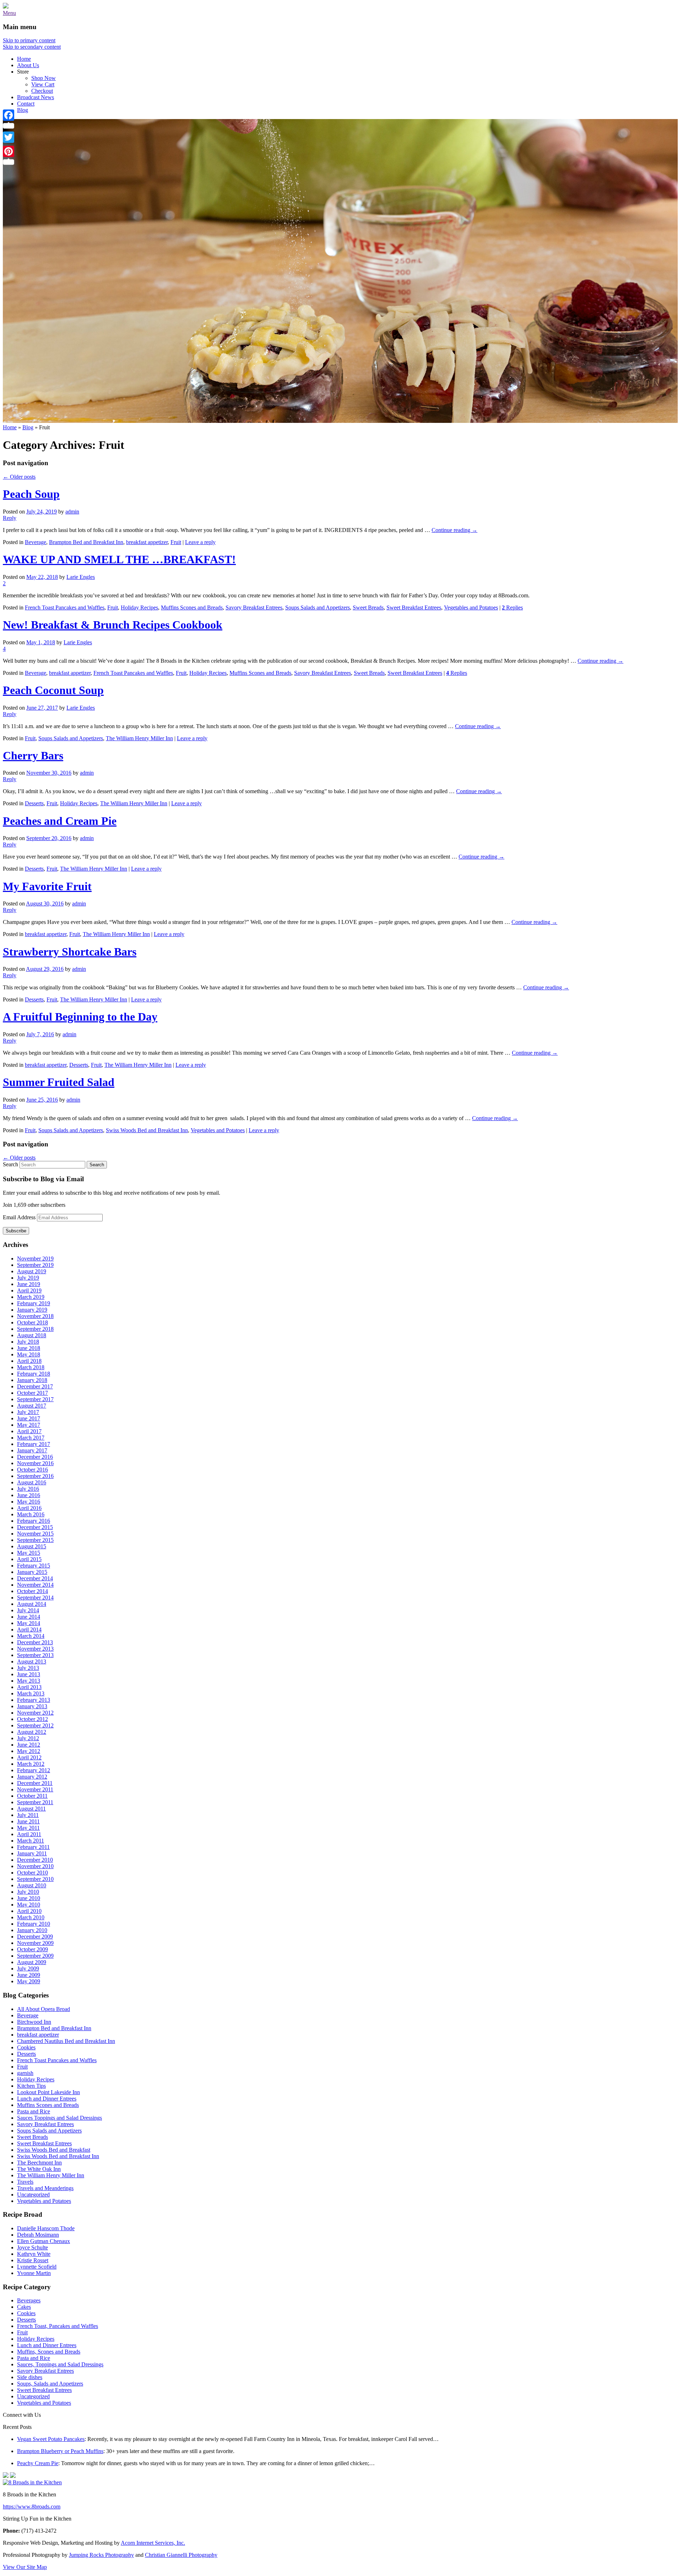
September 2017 (35, 1399)
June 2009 (29, 1975)
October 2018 (33, 1322)
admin (72, 512)
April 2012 (29, 1757)
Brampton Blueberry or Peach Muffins (60, 2451)
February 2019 (34, 1303)
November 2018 (35, 1316)
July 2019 (28, 1278)
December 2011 (35, 1783)
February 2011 (33, 1847)
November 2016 (35, 1463)
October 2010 (33, 1873)
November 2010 (35, 1866)
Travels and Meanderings (45, 2188)
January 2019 (32, 1310)
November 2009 (35, 1943)
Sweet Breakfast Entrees (414, 607)
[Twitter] (9, 137)
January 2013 (32, 1706)
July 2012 (28, 1738)
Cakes (24, 2307)
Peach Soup (31, 494)
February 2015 (34, 1566)
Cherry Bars (33, 755)
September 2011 (35, 1802)
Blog (23, 110)
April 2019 (29, 1290)
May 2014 (29, 1623)
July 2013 (28, 1668)
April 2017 (29, 1431)
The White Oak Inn (39, 2169)
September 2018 (35, 1329)
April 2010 (29, 1911)
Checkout (42, 91)
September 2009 (35, 1956)
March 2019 (31, 1297)
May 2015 (29, 1553)
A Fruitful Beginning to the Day (80, 1017)
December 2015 (35, 1527)
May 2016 (29, 1502)
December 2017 (35, 1386)
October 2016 (33, 1470)
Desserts (34, 803)
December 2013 (35, 1642)
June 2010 (29, 1898)
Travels (25, 2182)
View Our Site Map (25, 2567)
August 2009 (32, 1962)
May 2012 (29, 1751)
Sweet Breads (368, 607)
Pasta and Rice (34, 2111)
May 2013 (29, 1681)
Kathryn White (34, 2254)
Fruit (176, 542)
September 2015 (35, 1540)
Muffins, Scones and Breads (49, 2352)
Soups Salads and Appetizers (318, 607)
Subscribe (16, 1231)
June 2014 (29, 1617)
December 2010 (35, 1860)
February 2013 (34, 1700)
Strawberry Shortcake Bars (70, 952)
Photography (101, 2555)
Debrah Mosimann (38, 2235)
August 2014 (32, 1604)
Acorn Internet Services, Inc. (153, 2543)
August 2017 (32, 1406)
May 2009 (29, 1981)
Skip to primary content (29, 40)
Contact (26, 104)
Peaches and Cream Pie (60, 821)
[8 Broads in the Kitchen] (6, 7)
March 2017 (31, 1438)
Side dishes (30, 2377)
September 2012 (35, 1725)
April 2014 (29, 1630)
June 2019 (29, 1284)
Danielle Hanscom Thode (46, 2228)
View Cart (43, 84)
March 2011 (31, 1841)
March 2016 (31, 1514)
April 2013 (29, 1687)
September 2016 (35, 1476)
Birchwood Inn (34, 2022)
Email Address (20, 1217)
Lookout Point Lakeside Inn (48, 2092)
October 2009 (33, 1949)
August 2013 (32, 1661)
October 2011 (32, 1796)
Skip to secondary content (32, 47)
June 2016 (29, 1495)
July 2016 (28, 1489)
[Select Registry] (13, 2476)
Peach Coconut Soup (53, 690)
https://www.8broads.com (32, 2507)
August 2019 (32, 1271)
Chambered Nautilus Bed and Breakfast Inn (66, 2041)
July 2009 (28, 1969)
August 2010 (32, 1885)
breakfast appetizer (147, 542)
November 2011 (35, 1789)
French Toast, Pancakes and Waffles (58, 2326)
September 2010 (35, 1879)
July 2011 (28, 1815)
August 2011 (31, 1809)
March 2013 (31, 1693)
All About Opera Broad (44, 2009)
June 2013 (29, 1674)
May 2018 (29, 1354)
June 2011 (28, 1821)
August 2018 (32, 1335)
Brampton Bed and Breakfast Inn (86, 542)
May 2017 (29, 1425)
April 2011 (29, 1834)
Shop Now (44, 78)
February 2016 (34, 1521)
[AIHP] (6, 2476)
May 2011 (28, 1828)
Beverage (36, 542)
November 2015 (35, 1534)
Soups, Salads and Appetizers (50, 2384)
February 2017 (34, 1444)
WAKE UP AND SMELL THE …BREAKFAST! (119, 559)
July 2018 (28, 1342)
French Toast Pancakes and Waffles (65, 607)
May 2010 (29, 1905)
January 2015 (32, 1572)
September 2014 (35, 1598)
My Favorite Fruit (47, 886)
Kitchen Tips (31, 2086)
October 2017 (33, 1393)
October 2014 (33, 1591)
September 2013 (35, 1655)
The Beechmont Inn (39, 2163)
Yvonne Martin (34, 2273)
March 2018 (31, 1367)
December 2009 (35, 1937)
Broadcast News (36, 97)
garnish (25, 2073)
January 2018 (32, 1380)
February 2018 (34, 1374)
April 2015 (29, 1559)
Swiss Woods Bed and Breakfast (54, 2150)
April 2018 (29, 1361)
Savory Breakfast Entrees (254, 607)
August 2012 (32, 1732)
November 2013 (35, 1649)
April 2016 (29, 1508)
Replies (512, 607)
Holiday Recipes (139, 607)
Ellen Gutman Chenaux (44, 2241)
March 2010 (31, 1917)
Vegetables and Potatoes (471, 607)
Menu (9, 13)
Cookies (26, 2047)
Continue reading (454, 530)
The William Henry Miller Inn (139, 738)
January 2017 (32, 1450)
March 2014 (31, 1636)
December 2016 (35, 1457)
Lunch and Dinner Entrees (47, 2099)
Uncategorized (33, 2195)
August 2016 (32, 1482)
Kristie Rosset (33, 2260)
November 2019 (35, 1259)
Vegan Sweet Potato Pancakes (51, 2439)
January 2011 (32, 1853)
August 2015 (32, 1546)
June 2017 (29, 1418)
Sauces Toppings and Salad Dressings (59, 2118)
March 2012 (31, 1764)
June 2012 (29, 1745)
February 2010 (34, 1924)
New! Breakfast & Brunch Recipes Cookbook (113, 625)
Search (10, 1164)
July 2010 (28, 1892)
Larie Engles (81, 577)
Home (24, 59)
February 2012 (34, 1770)
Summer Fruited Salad (59, 1082)
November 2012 (35, 1713)
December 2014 (35, 1578)
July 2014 (28, 1610)
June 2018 (29, 1348)
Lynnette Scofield (37, 2267)
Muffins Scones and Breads (192, 607)
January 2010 (32, 1930)
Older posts (19, 477)
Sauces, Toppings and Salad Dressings (60, 2364)
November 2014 (35, 1585)
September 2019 (35, 1265)
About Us (28, 65)
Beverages (29, 2300)
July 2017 (28, 1412)
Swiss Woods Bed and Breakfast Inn (147, 1130)
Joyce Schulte (33, 2247)
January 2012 (32, 1777)
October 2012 (33, 1719)
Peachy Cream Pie (38, 2463)
